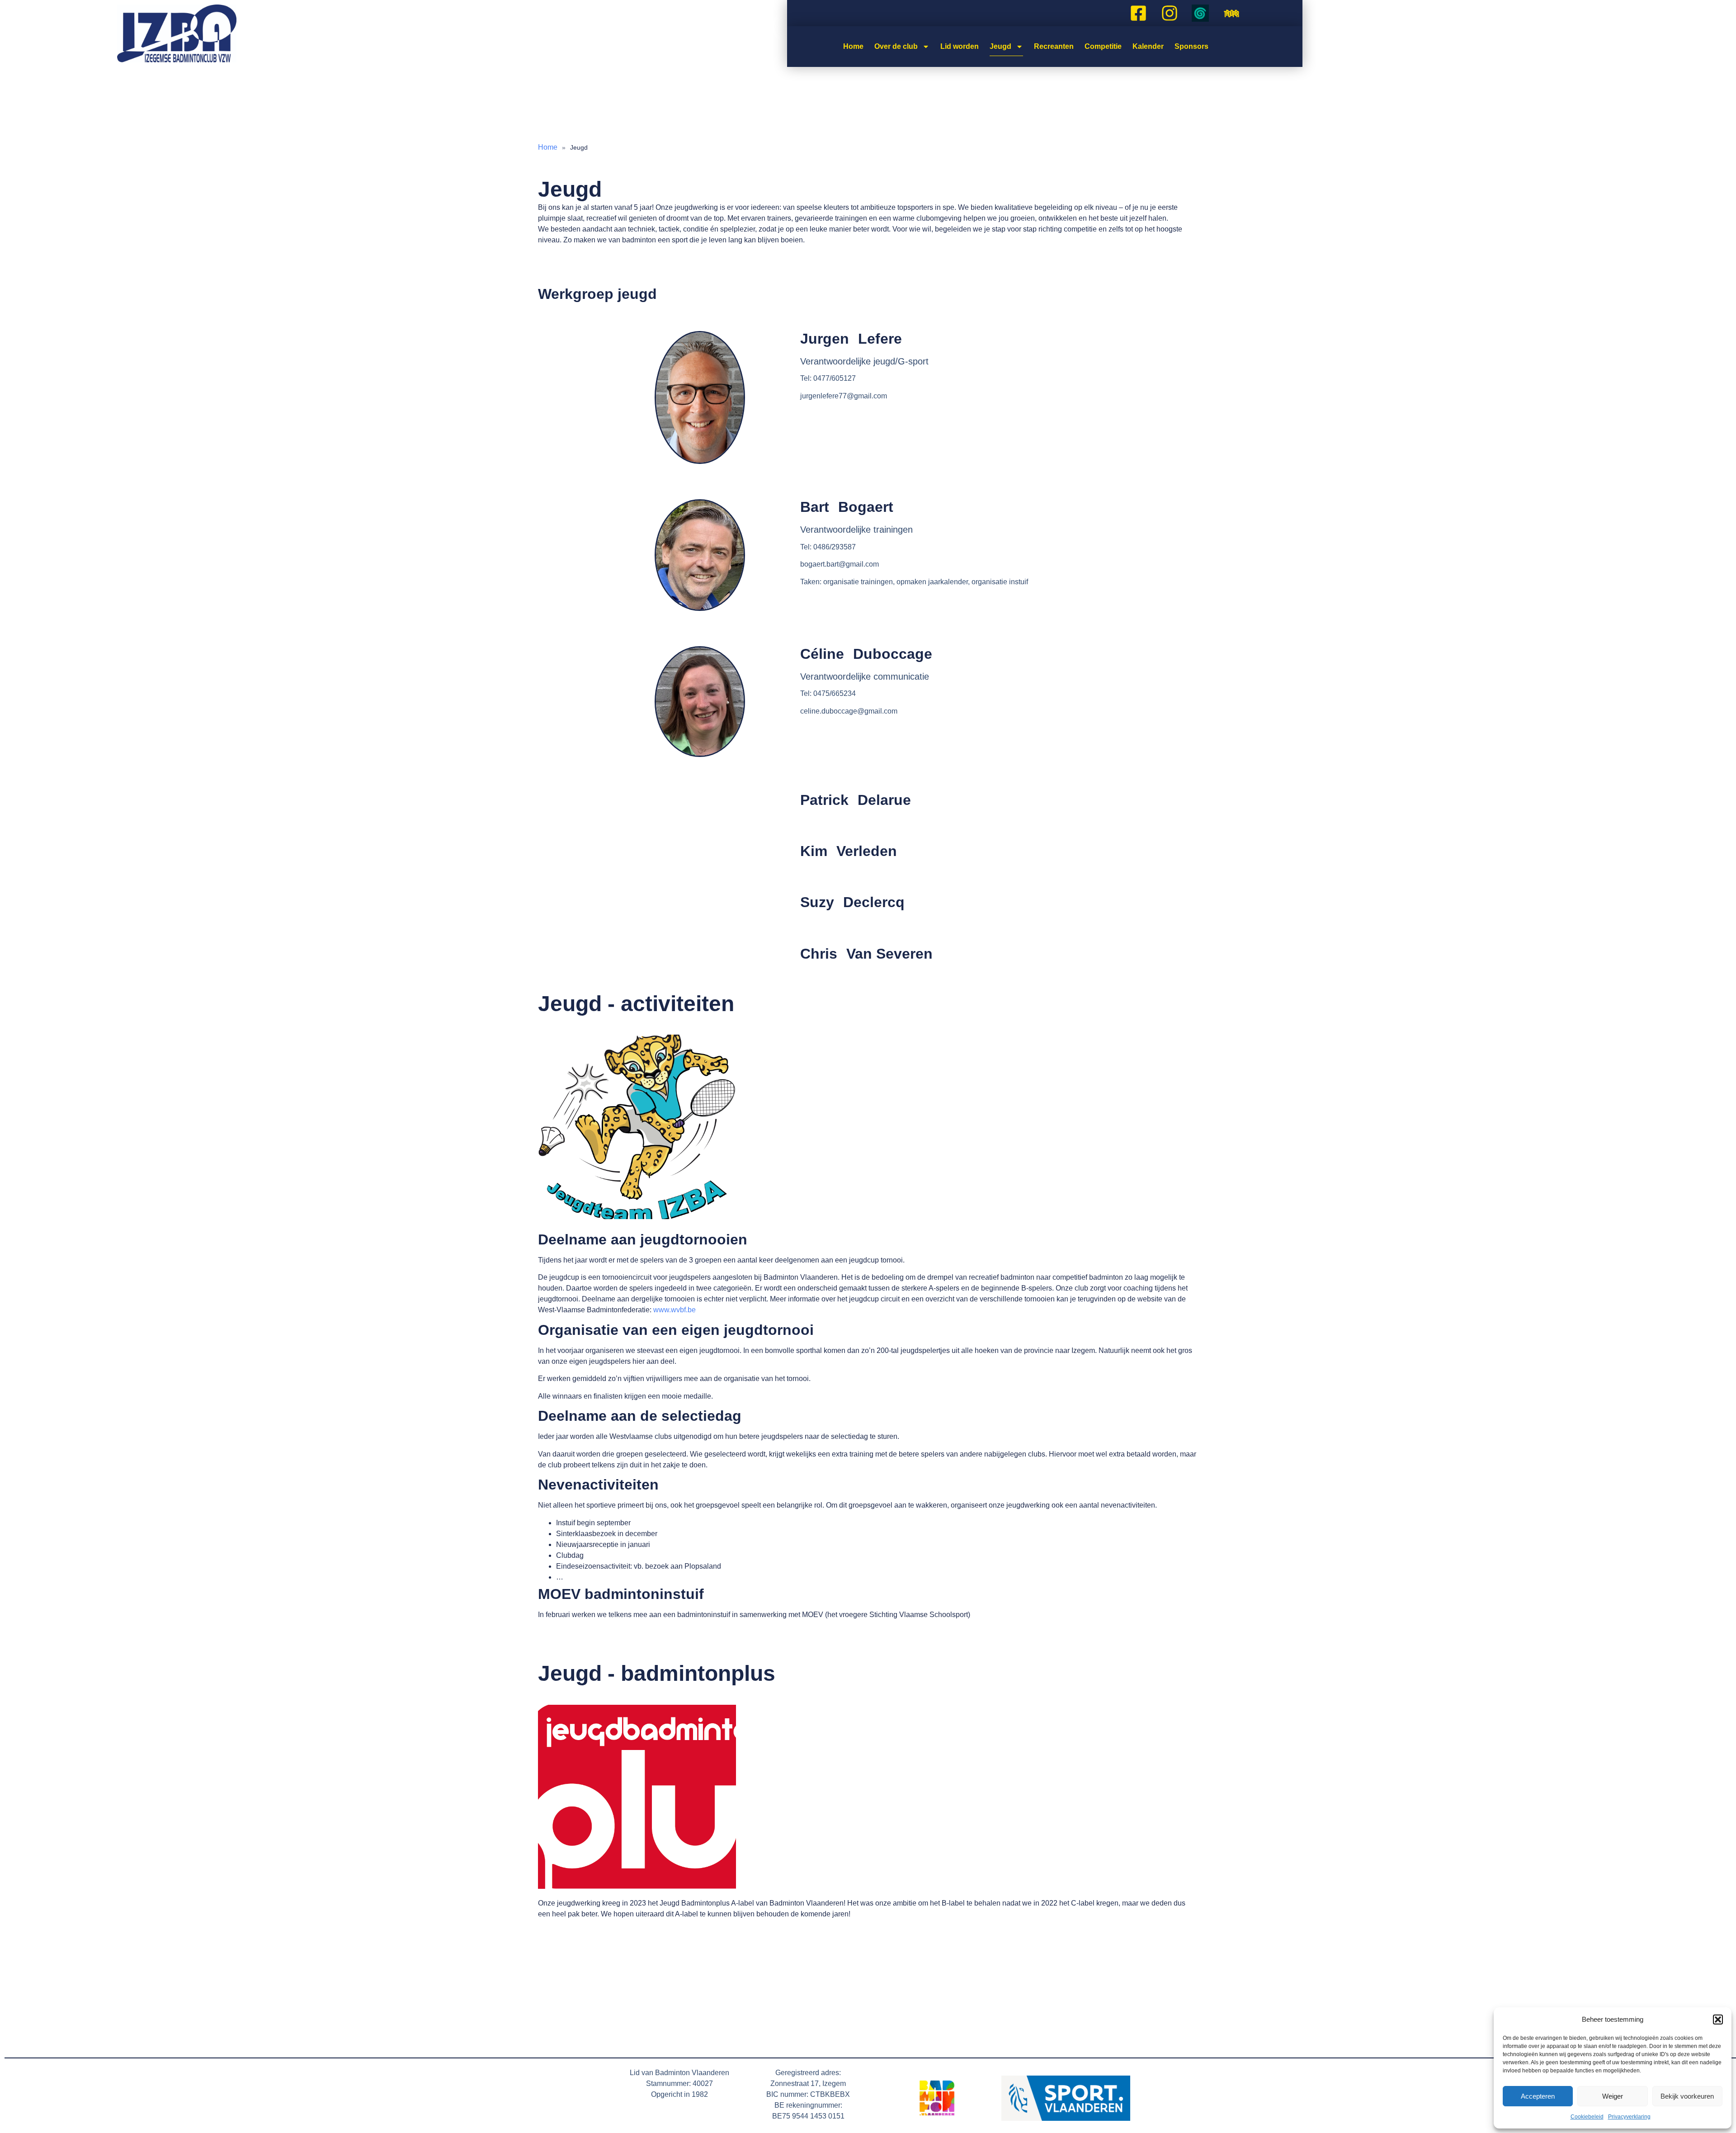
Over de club (896, 46)
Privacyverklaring (1629, 2117)
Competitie (1103, 46)
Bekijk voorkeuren (1687, 2096)
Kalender (1148, 46)
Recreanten (1054, 46)
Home (853, 46)
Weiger (1613, 2096)
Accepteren (1538, 2096)
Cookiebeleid (1587, 2117)
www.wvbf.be (675, 1310)
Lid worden (960, 46)
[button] (1718, 2019)
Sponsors (1191, 46)
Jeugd (1000, 46)
